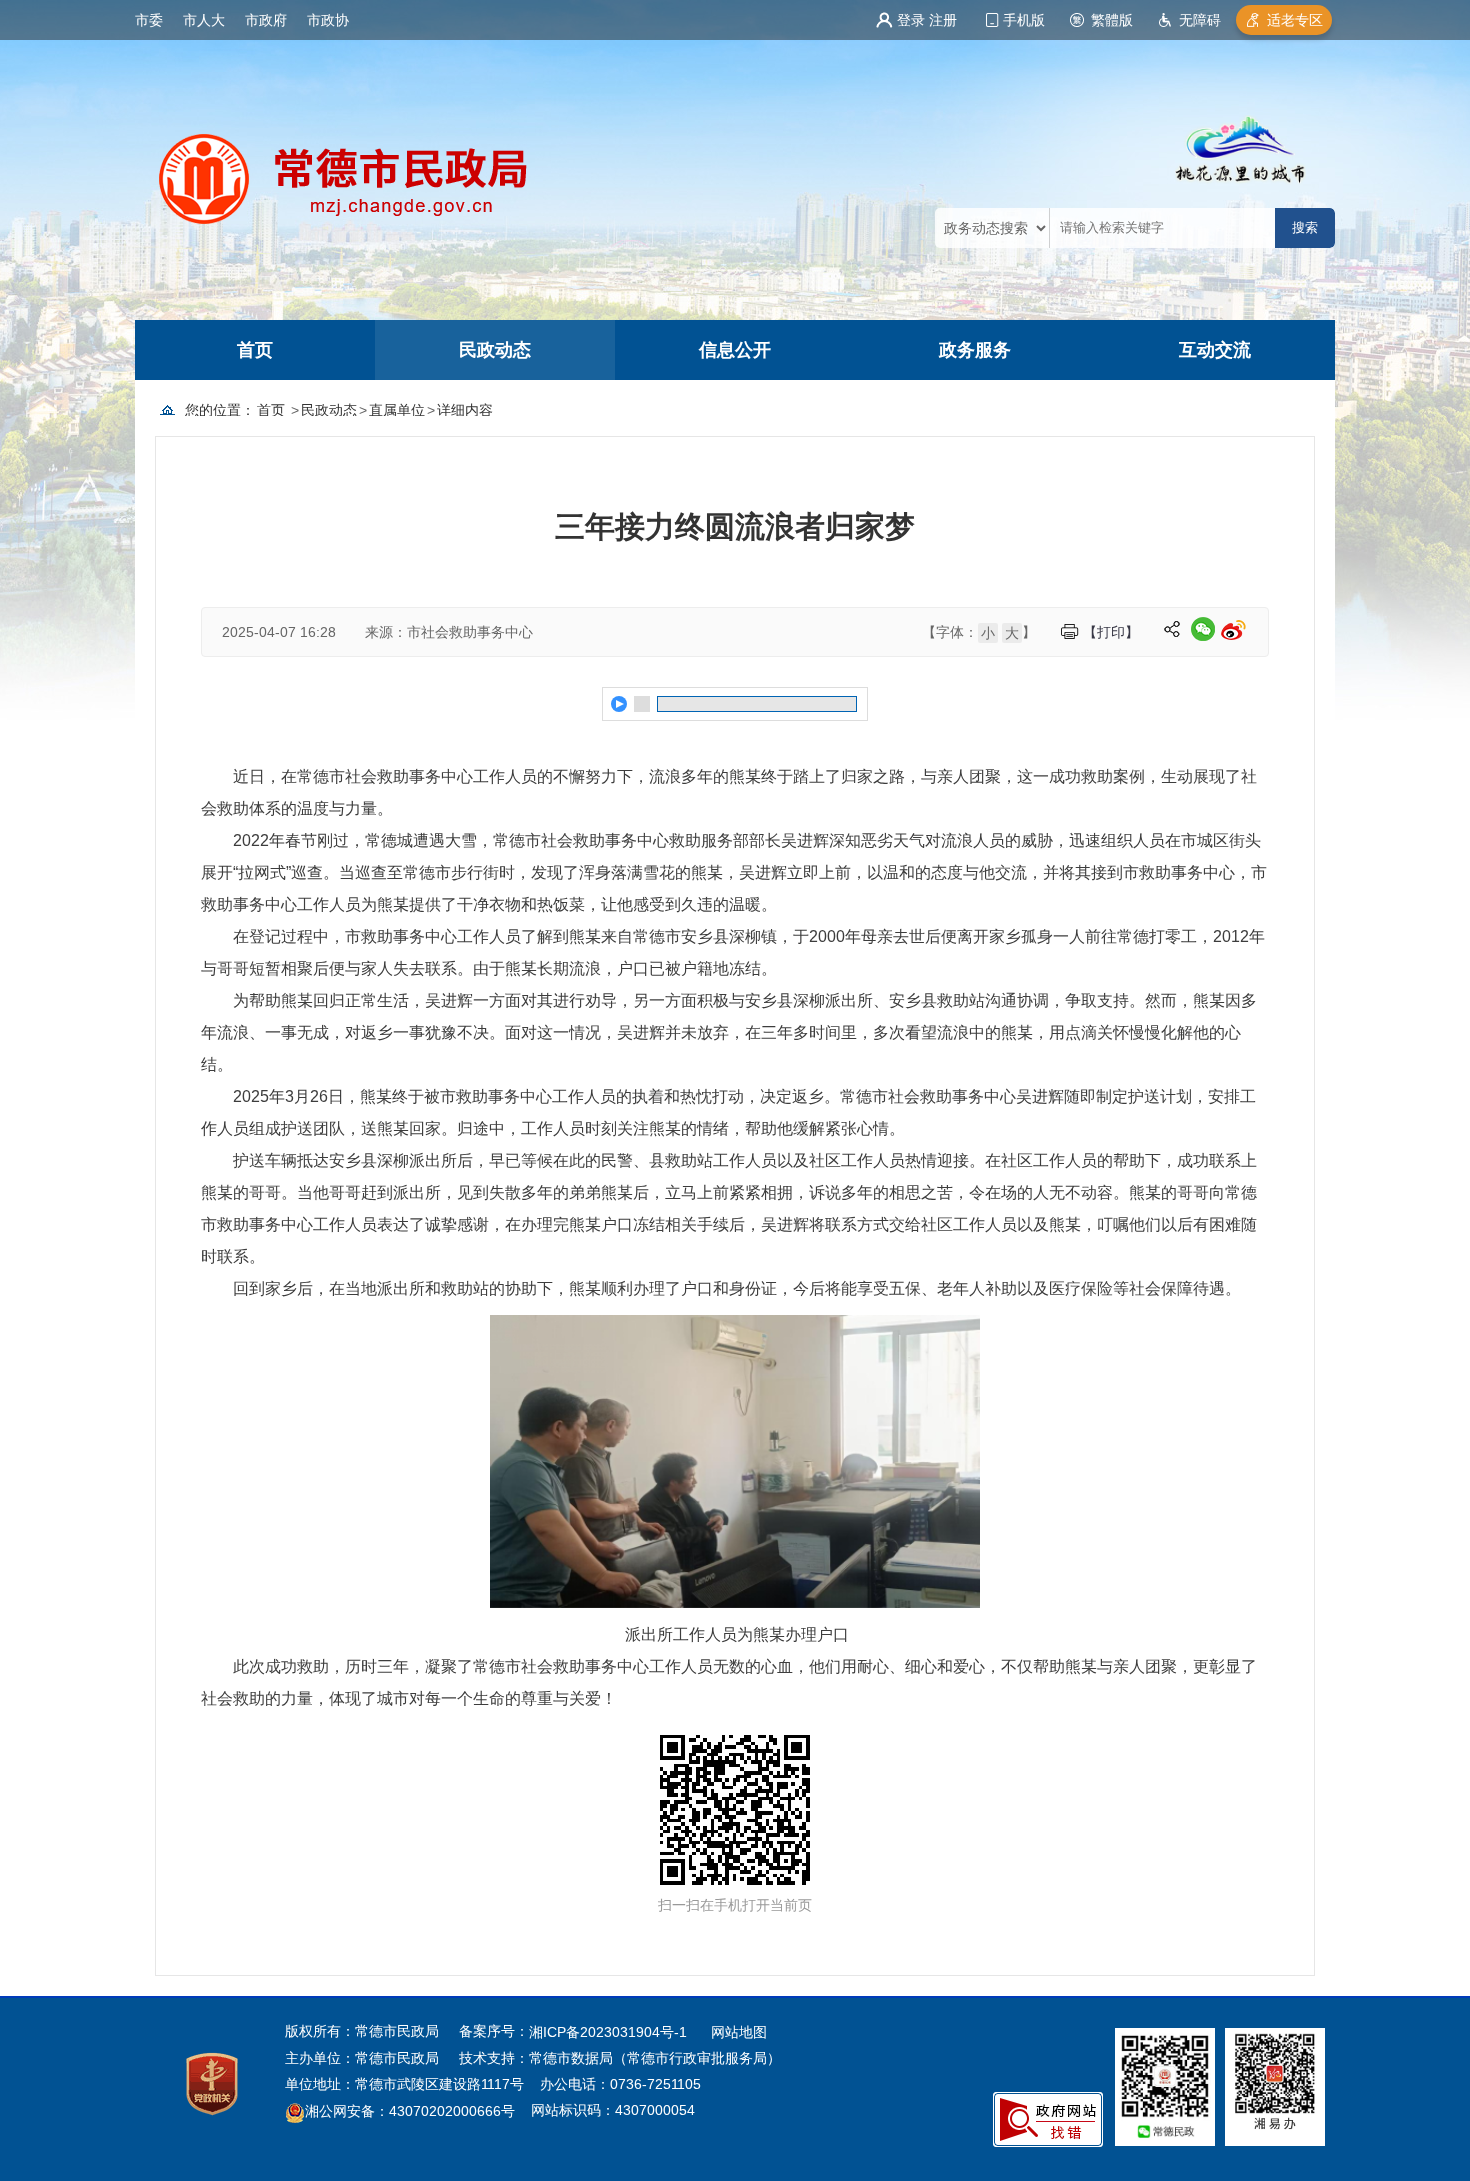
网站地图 (739, 2032)
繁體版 (1112, 20)
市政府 (266, 20)
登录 (911, 20)
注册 (943, 20)
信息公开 (735, 350)
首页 (255, 350)
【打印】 (1111, 632)
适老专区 (1295, 20)
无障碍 (1200, 20)
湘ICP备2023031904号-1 (610, 2032)
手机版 (1024, 20)
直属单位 (397, 410)
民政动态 (495, 350)
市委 (149, 20)
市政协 (328, 20)
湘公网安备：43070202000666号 (410, 2112)
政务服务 (975, 350)
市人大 (204, 20)
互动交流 (1215, 350)
